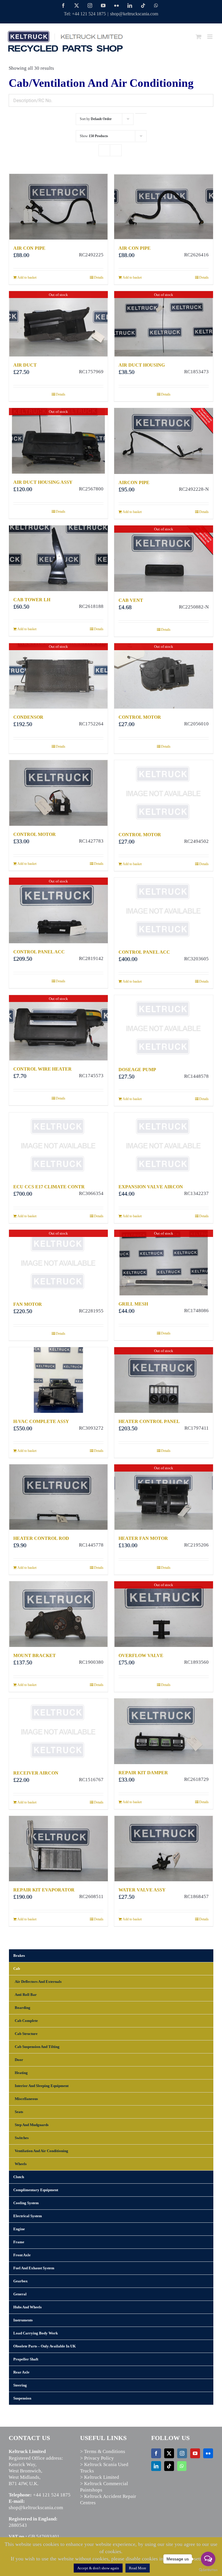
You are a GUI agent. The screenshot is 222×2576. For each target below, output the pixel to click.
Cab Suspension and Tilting (37, 2047)
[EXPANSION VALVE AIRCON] (164, 1145)
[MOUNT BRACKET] (58, 1614)
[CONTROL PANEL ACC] (164, 911)
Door (19, 2060)
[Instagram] (182, 2453)
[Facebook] (156, 2453)
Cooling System (26, 2203)
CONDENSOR (28, 717)
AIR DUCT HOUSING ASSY (43, 482)
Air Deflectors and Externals (38, 1982)
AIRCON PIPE (134, 482)
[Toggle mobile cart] (199, 37)
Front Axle (22, 2255)
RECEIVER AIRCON (36, 1773)
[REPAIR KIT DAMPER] (164, 1731)
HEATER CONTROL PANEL (149, 1421)
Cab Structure (26, 2034)
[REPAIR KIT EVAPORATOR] (58, 1849)
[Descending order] (141, 113)
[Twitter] (169, 2453)
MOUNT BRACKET (35, 1655)
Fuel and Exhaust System (34, 2268)
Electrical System (28, 2216)
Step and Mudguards (32, 2125)
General (20, 2294)
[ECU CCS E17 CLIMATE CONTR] (58, 1145)
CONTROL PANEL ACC (39, 952)
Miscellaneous (26, 2099)
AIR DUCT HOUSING (142, 365)
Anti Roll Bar (26, 1995)
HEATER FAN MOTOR (143, 1538)
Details (99, 277)
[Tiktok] (169, 2466)
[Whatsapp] (182, 2466)
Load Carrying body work (36, 2333)
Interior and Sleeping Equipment (42, 2086)
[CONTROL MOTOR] (58, 793)
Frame (19, 2242)
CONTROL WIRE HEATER (42, 1069)
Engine (19, 2229)
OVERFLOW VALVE (141, 1655)
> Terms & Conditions (103, 2451)
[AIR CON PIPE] (58, 207)
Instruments (23, 2320)
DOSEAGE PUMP (137, 1070)
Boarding (23, 2008)
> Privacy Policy (97, 2458)
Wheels (21, 2164)
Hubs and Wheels (27, 2307)
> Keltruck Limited (100, 2477)
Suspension (22, 2398)
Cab (17, 1969)
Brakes (19, 1956)
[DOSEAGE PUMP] (164, 1028)
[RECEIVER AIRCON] (58, 1731)
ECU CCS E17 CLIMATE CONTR (49, 1187)
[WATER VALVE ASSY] (164, 1849)
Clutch (19, 2177)
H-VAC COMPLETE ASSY (41, 1421)
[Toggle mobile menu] (210, 37)
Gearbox (21, 2281)
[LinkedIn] (156, 2466)
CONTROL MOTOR (140, 717)
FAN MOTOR (28, 1304)
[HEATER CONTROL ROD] (58, 1497)
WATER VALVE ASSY (142, 1890)
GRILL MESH (133, 1304)
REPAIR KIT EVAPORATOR (44, 1890)
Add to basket (27, 277)
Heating (21, 2073)
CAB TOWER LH (32, 600)
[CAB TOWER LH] (58, 558)
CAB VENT (131, 600)
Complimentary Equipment (36, 2190)
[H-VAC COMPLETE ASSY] (58, 1380)
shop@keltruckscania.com (134, 14)
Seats (19, 2112)
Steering (20, 2385)
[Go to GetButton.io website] (208, 2570)
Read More (138, 2568)
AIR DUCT (25, 365)
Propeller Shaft (26, 2359)
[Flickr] (208, 2453)
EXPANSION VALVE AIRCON (151, 1187)
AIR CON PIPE (29, 248)
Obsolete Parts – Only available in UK (45, 2346)
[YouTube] (195, 2453)
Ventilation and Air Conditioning (41, 2151)
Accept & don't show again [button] (98, 2568)
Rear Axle (21, 2372)
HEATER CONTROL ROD (41, 1538)
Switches (22, 2138)
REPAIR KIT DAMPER (143, 1773)
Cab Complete (26, 2021)
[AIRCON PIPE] (164, 441)
